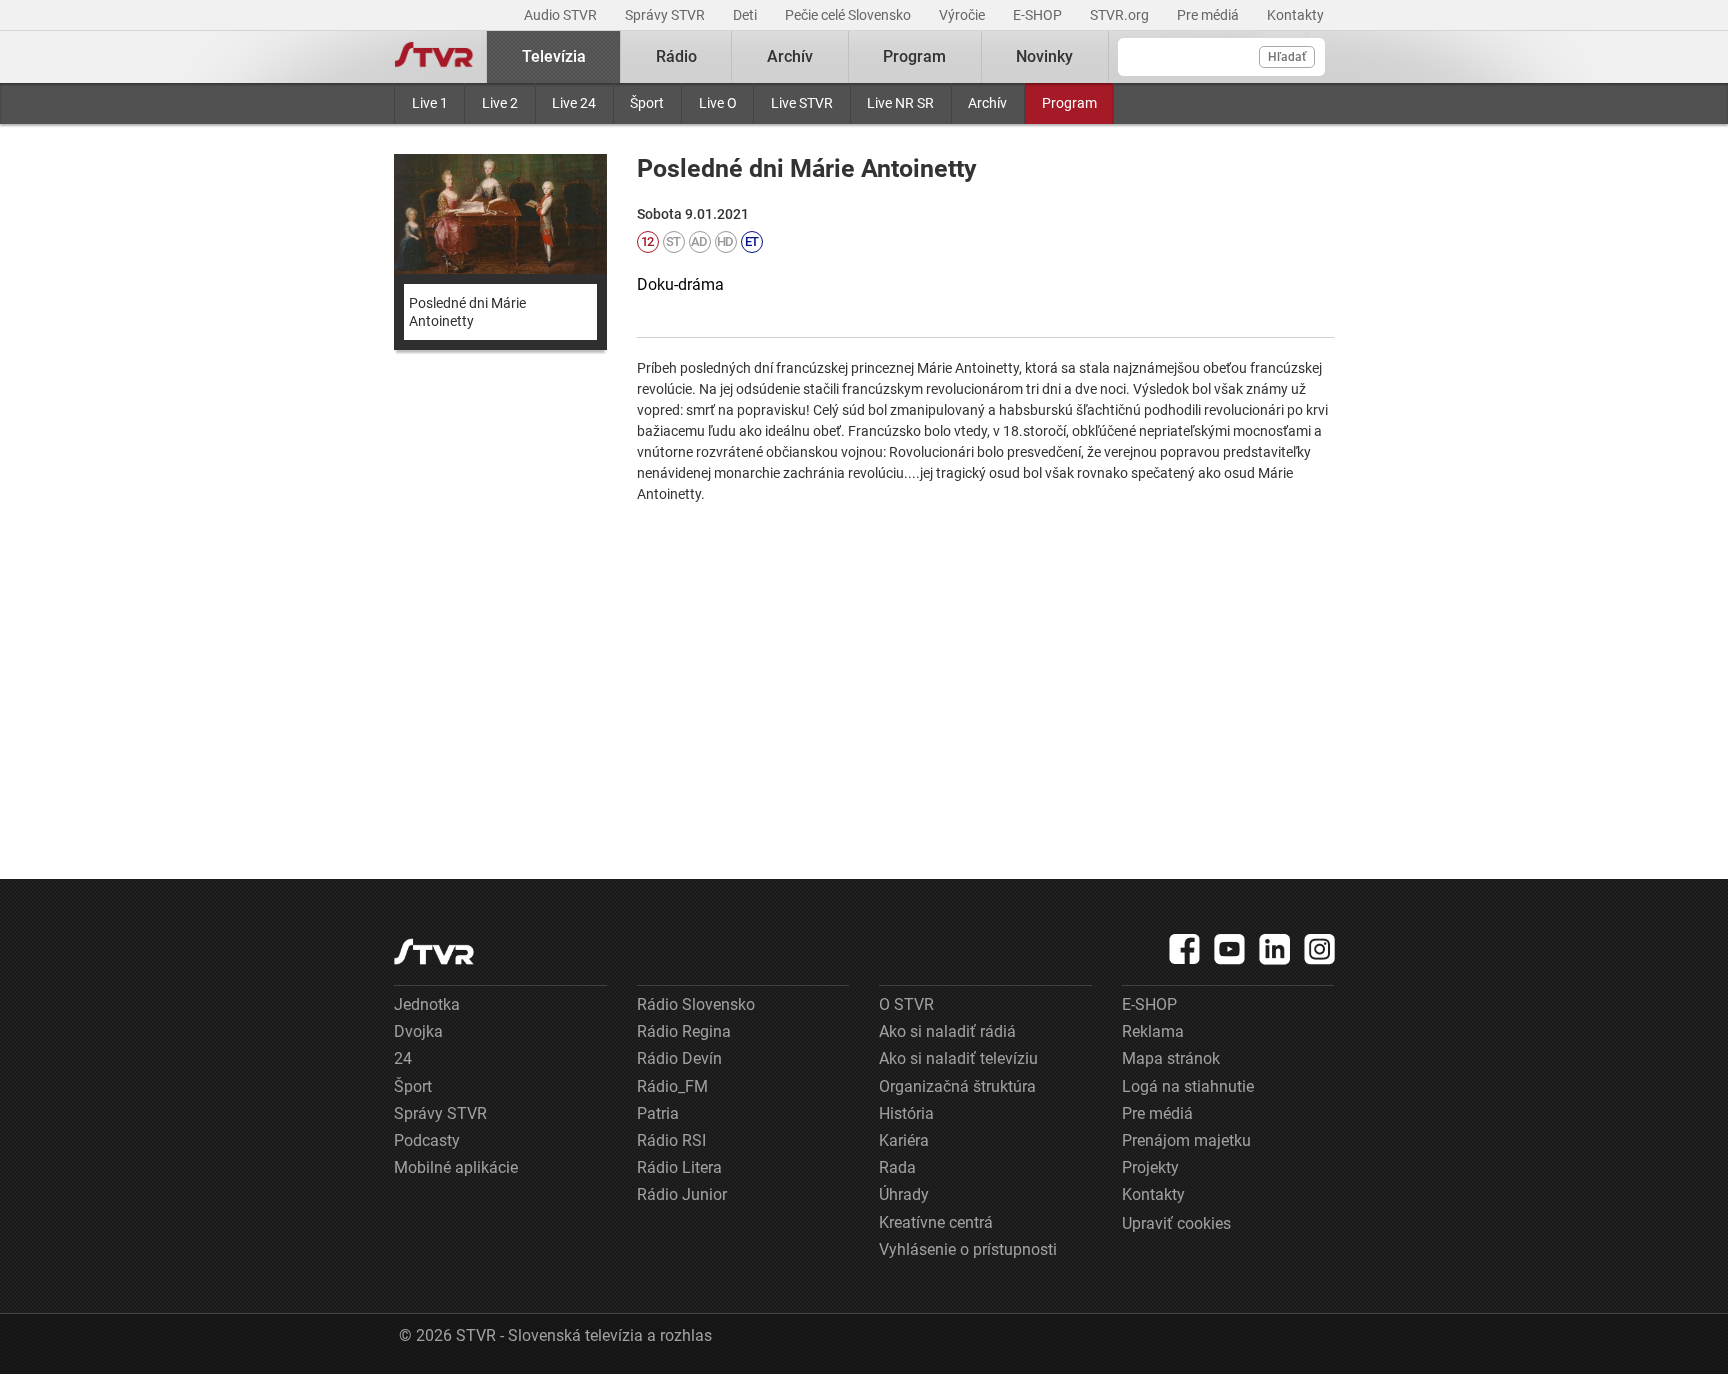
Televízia (554, 56)
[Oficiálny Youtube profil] (1230, 949)
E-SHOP (1039, 15)
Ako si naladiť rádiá (947, 1031)
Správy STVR (666, 15)
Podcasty (427, 1140)
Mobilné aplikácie (456, 1167)
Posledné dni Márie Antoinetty (467, 312)
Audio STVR (562, 15)
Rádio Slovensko (696, 1004)
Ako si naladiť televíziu (958, 1058)
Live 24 (574, 103)
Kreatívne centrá (936, 1222)
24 (403, 1058)
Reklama (1153, 1031)
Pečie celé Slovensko (849, 15)
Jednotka (427, 1004)
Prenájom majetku (1186, 1140)
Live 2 (500, 103)
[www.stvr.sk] (434, 951)
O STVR (906, 1004)
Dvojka (418, 1031)
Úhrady (904, 1194)
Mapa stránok (1171, 1058)
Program (1069, 103)
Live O (718, 103)
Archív (987, 103)
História (906, 1113)
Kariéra (904, 1140)
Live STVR (802, 103)
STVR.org (1121, 15)
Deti (746, 15)
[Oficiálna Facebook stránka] (1185, 949)
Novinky (1044, 56)
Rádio (676, 56)
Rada (897, 1167)
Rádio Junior (682, 1194)
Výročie (963, 15)
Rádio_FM (672, 1086)
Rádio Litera (679, 1167)
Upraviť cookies (1176, 1223)
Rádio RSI (671, 1140)
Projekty (1150, 1167)
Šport (647, 103)
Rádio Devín (679, 1058)
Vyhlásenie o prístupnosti (968, 1249)
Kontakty (1295, 15)
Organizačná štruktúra (957, 1086)
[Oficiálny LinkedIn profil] (1275, 949)
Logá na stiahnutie (1188, 1086)
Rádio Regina (684, 1031)
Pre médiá (1209, 15)
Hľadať (1287, 57)
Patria (658, 1113)
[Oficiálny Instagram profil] (1320, 949)
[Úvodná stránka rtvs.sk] (434, 57)
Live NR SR (900, 103)
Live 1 (430, 103)
